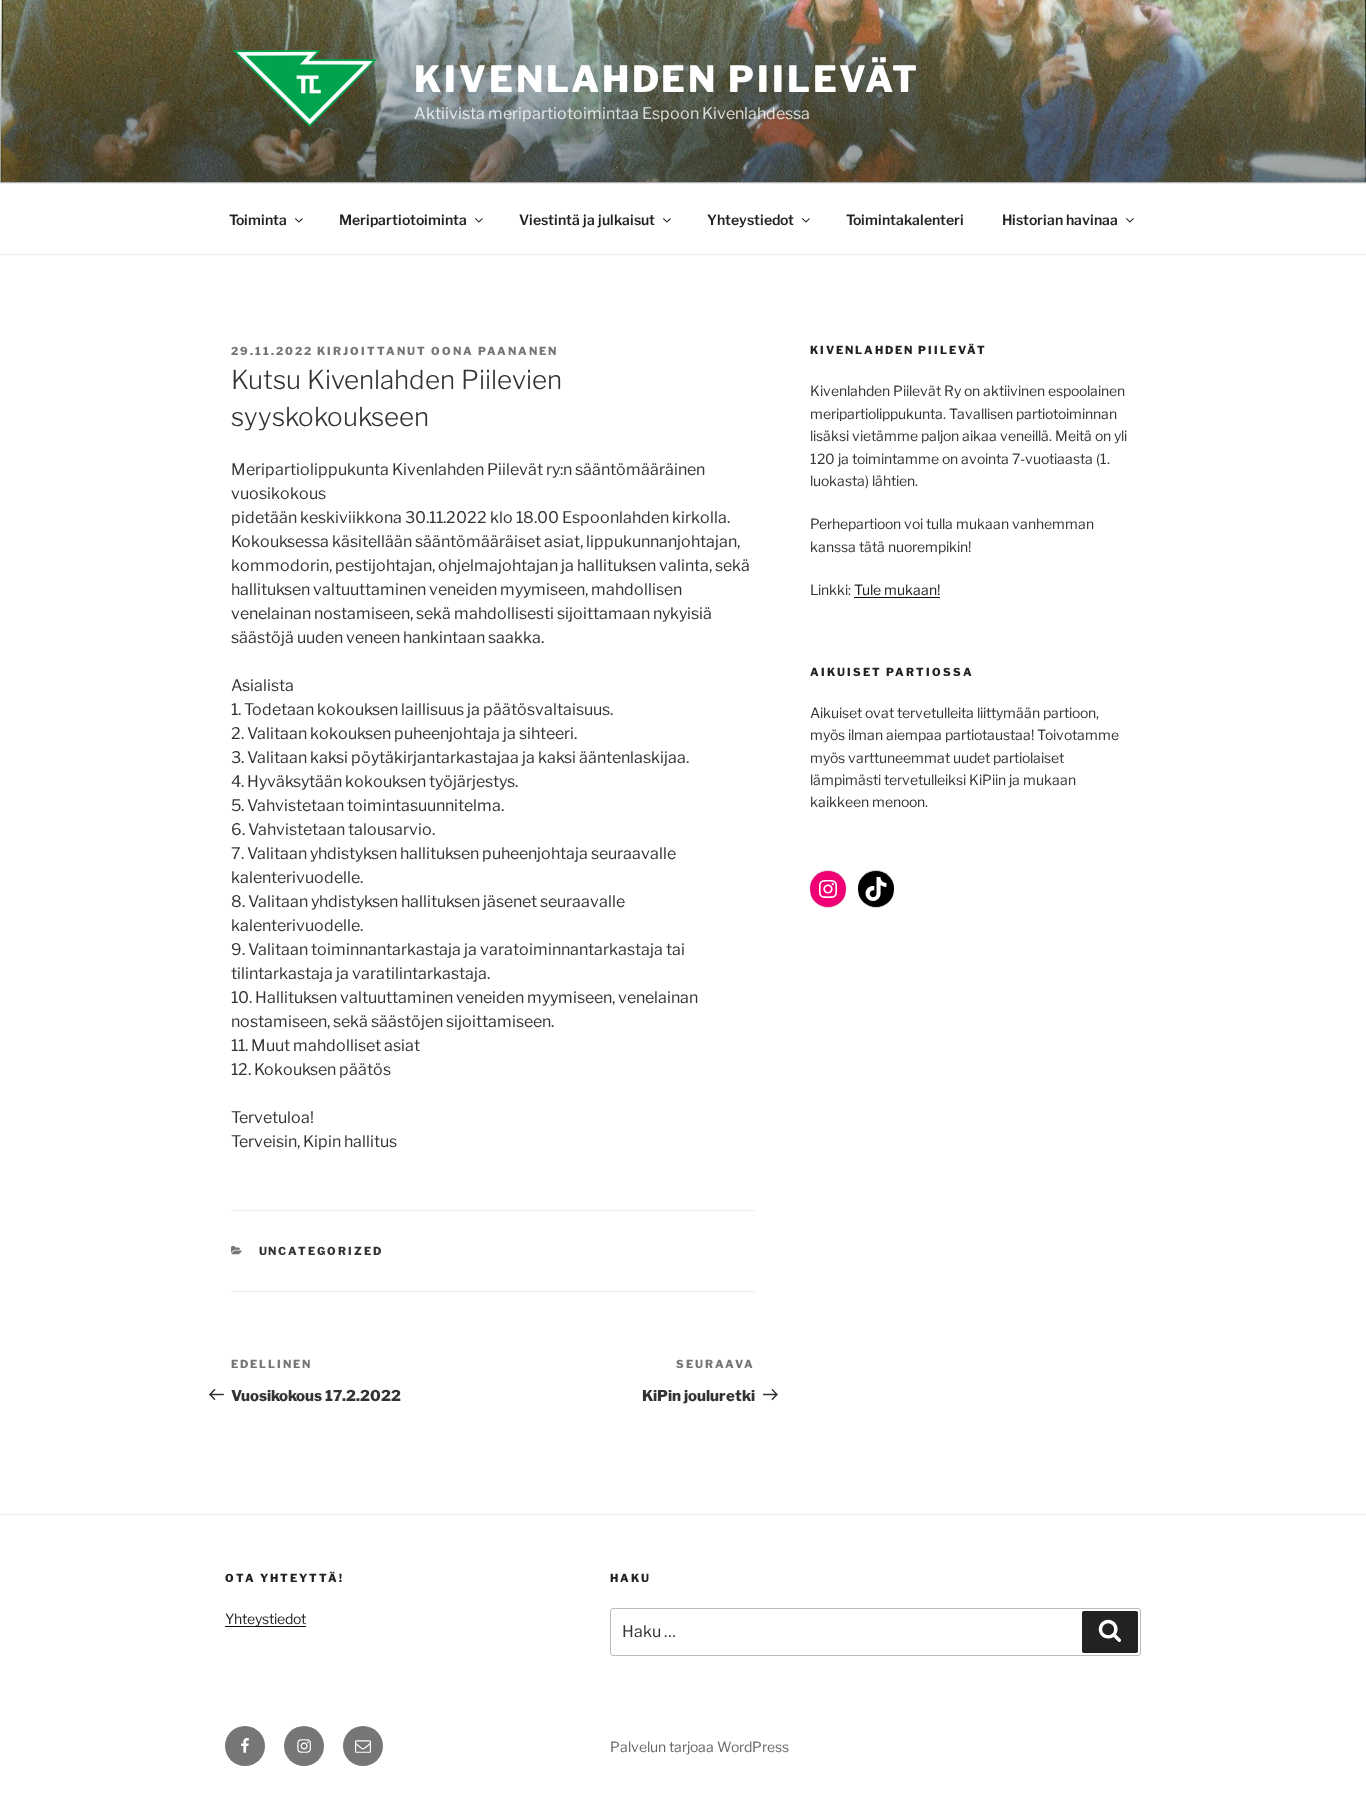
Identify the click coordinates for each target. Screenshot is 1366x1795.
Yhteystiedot (750, 219)
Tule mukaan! (897, 589)
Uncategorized (321, 1251)
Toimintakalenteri (905, 219)
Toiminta (258, 219)
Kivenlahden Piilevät (667, 79)
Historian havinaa (1060, 219)
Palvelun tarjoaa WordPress (699, 1746)
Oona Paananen (494, 351)
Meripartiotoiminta (403, 219)
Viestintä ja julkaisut (587, 219)
